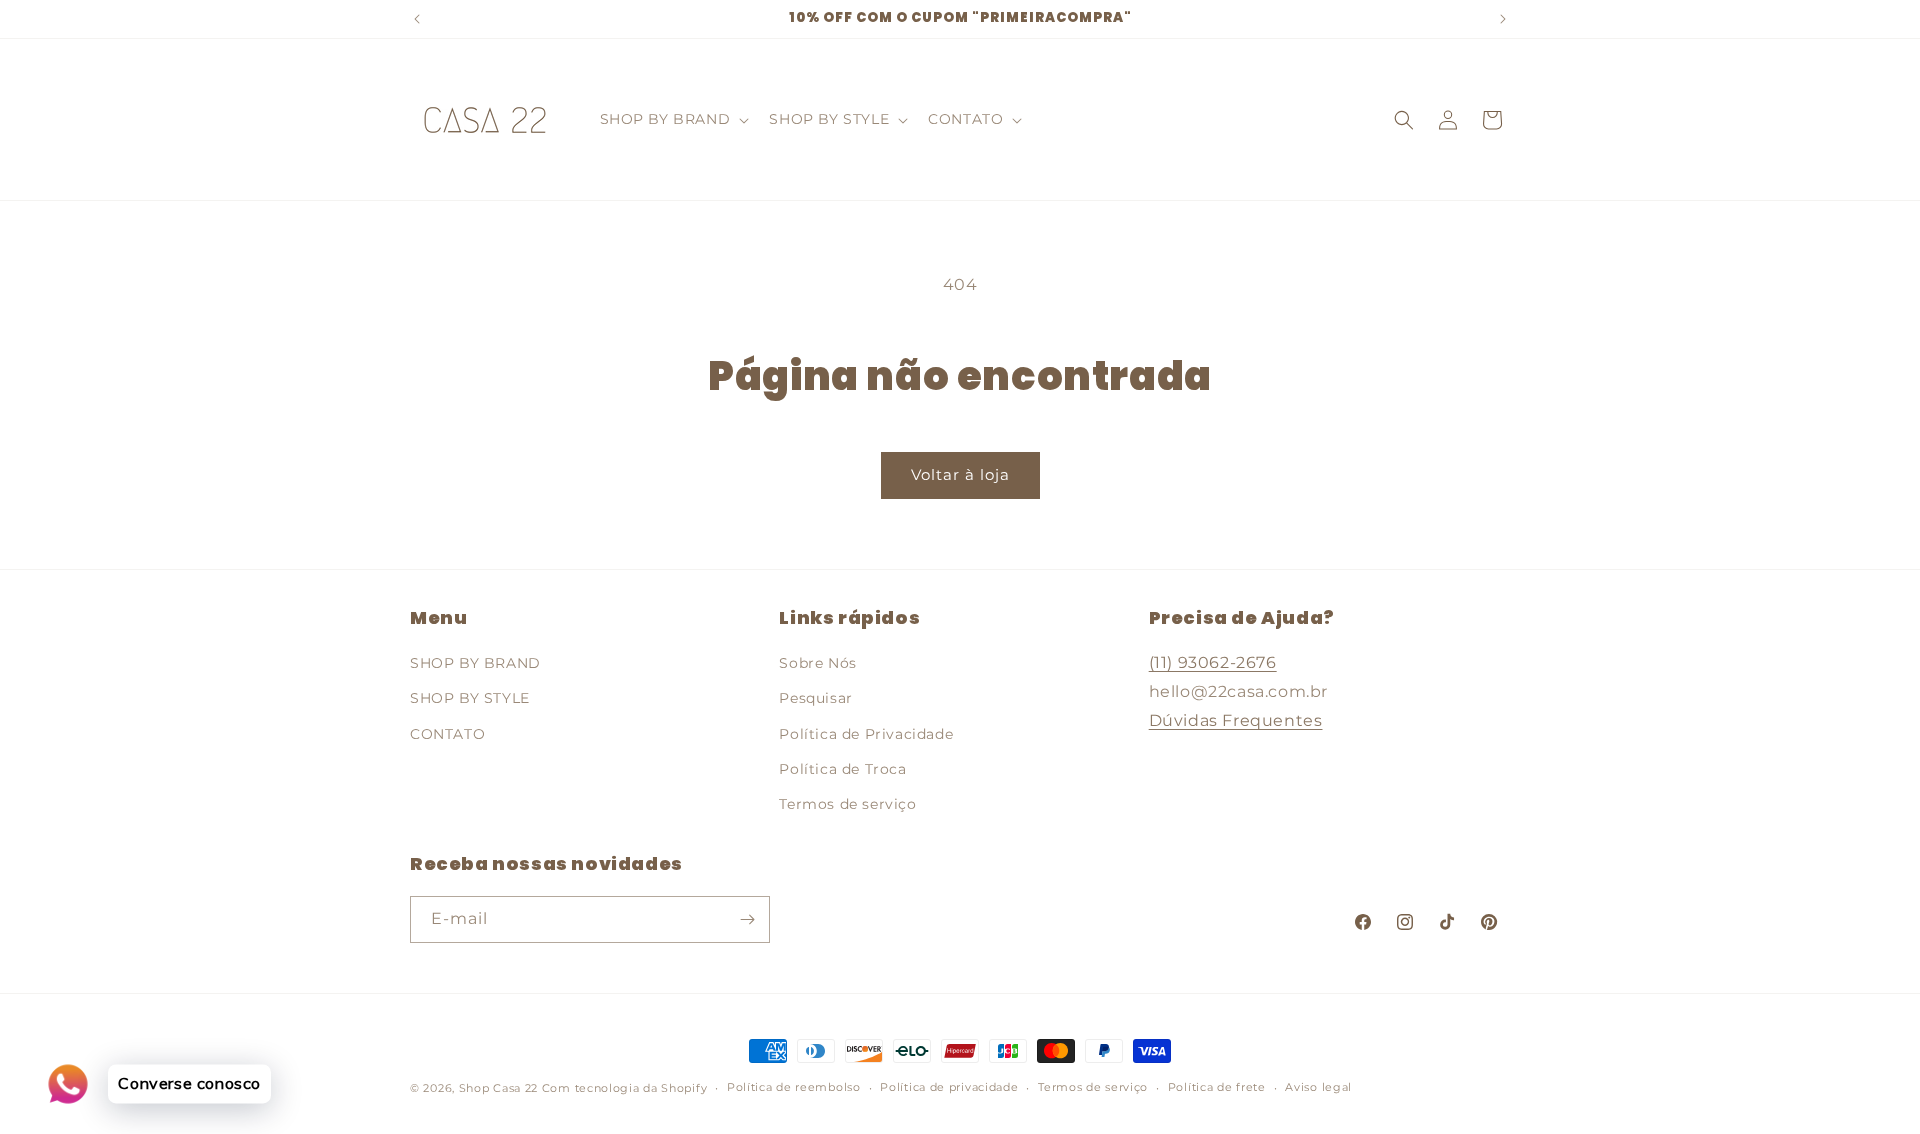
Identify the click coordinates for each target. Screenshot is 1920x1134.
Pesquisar (815, 698)
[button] (673, 119)
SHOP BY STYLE (470, 698)
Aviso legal (1318, 1087)
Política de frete (1217, 1087)
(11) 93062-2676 (1213, 662)
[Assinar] (747, 919)
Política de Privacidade (866, 734)
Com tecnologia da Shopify (625, 1088)
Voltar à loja (960, 474)
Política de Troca (842, 769)
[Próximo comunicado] (1503, 19)
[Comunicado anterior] (417, 19)
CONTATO (447, 734)
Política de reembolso (794, 1087)
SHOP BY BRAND (475, 663)
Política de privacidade (949, 1087)
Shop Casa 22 (498, 1088)
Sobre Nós (817, 663)
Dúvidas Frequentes (1236, 720)
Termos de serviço (847, 804)
